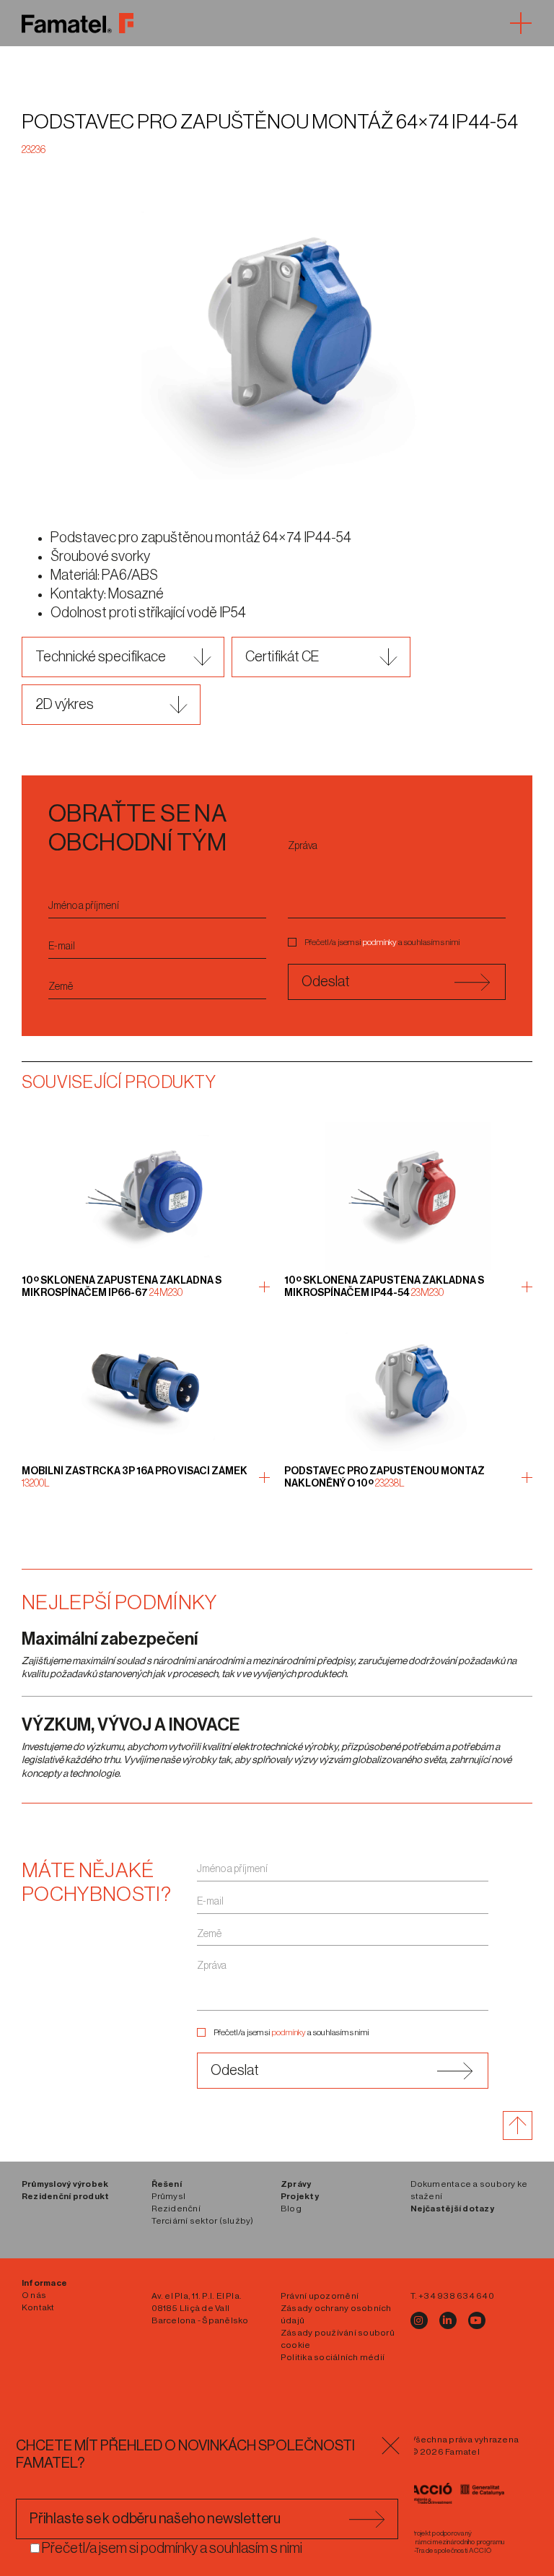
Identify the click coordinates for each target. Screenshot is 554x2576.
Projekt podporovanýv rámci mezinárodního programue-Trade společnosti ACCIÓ (458, 2542)
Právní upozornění (320, 2296)
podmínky (380, 942)
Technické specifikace (101, 657)
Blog (291, 2209)
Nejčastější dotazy (452, 2209)
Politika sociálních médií (333, 2357)
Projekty (300, 2196)
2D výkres (65, 705)
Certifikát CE (282, 657)
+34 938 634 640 (456, 2296)
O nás (34, 2295)
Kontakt (38, 2307)
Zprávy (296, 2184)
